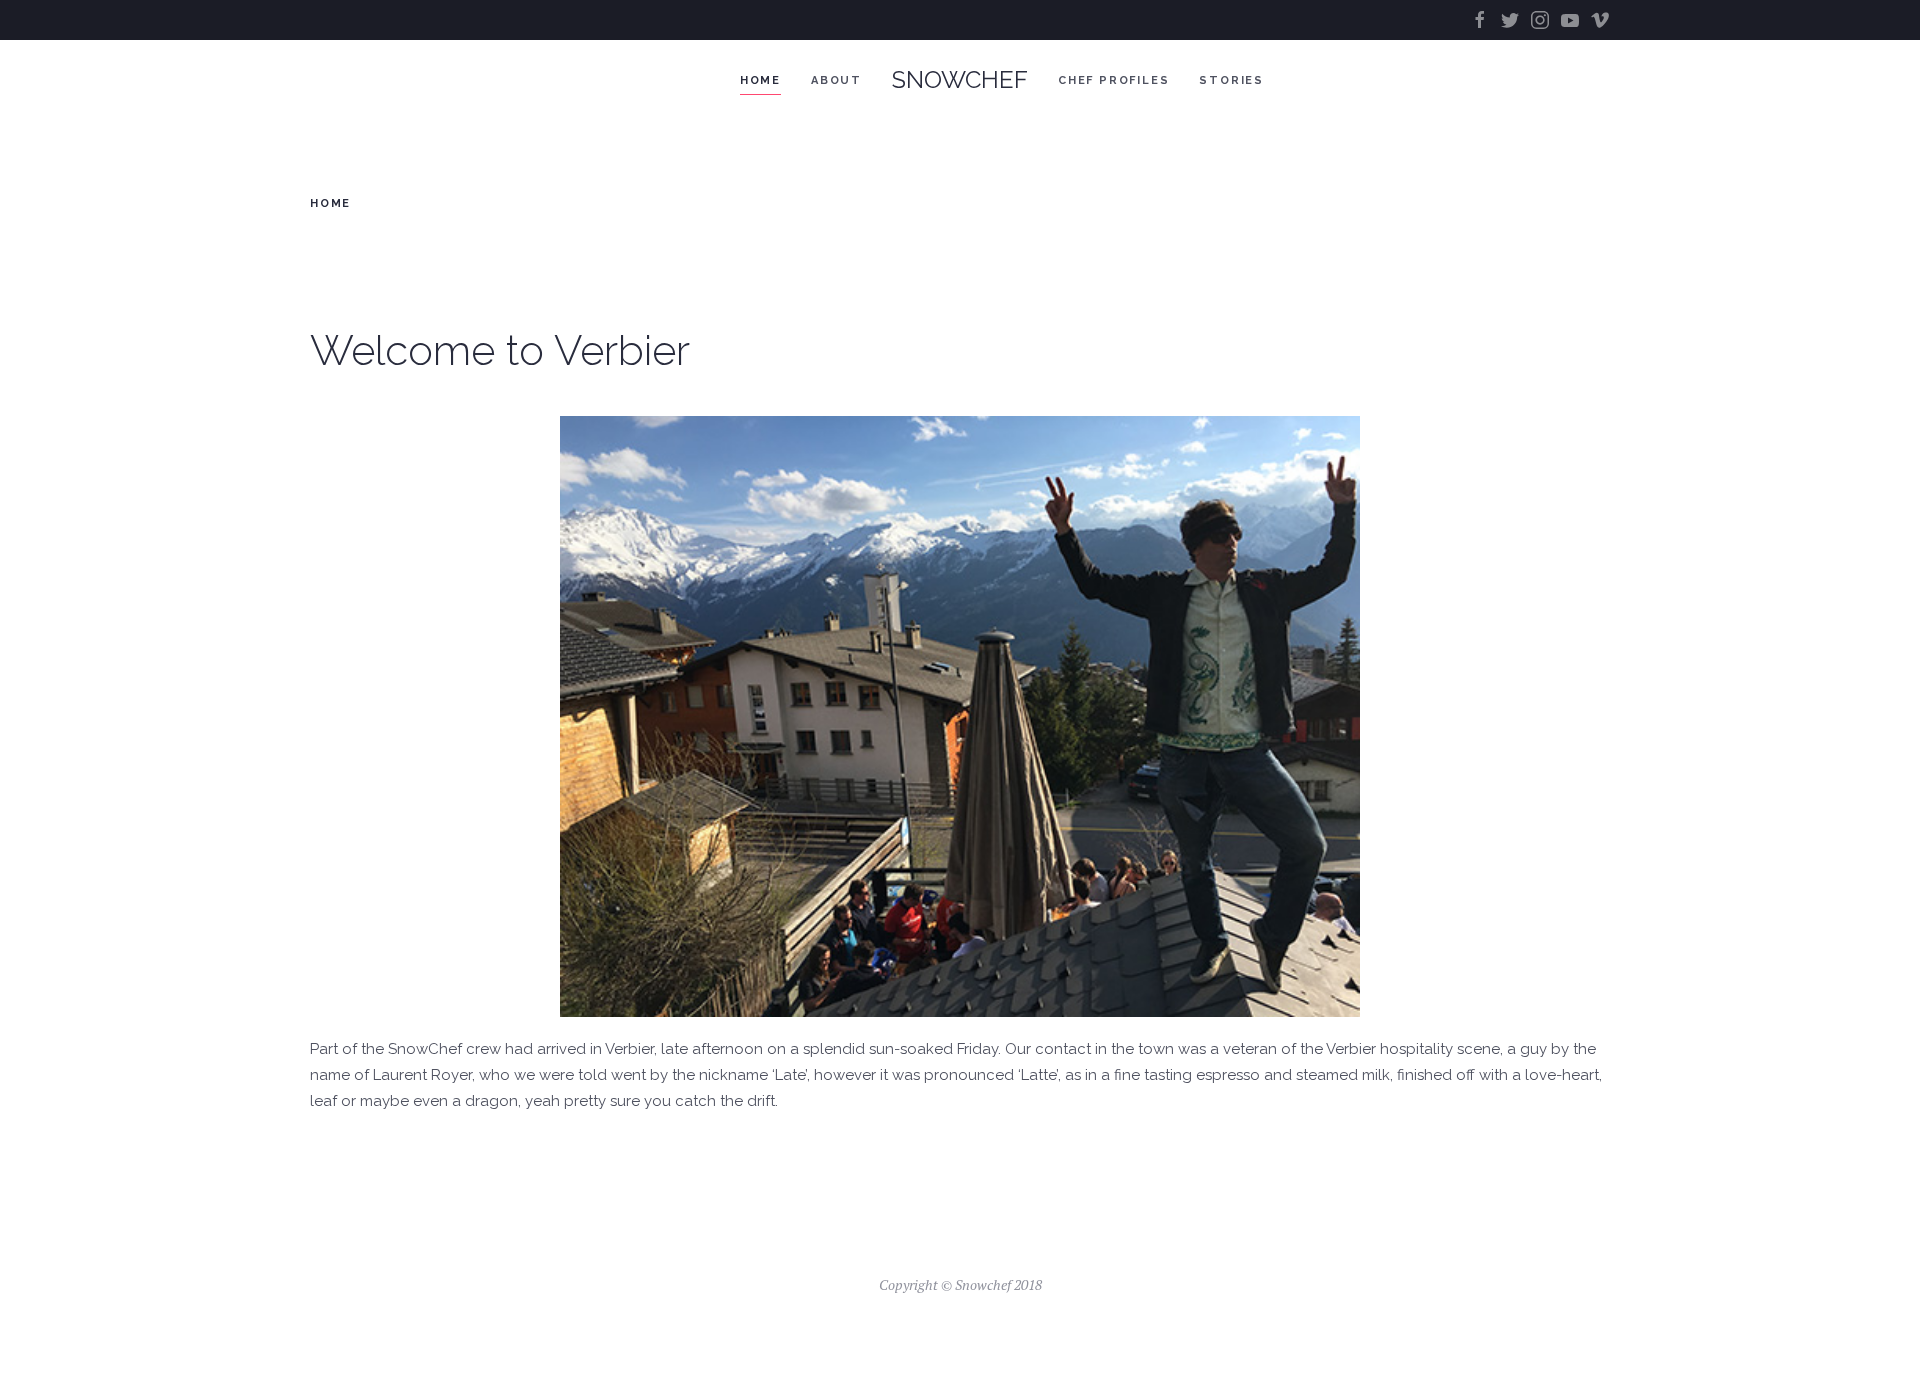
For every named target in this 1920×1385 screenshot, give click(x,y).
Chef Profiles (1113, 80)
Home (760, 80)
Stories (1231, 80)
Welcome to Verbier (500, 350)
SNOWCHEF (960, 79)
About (836, 80)
